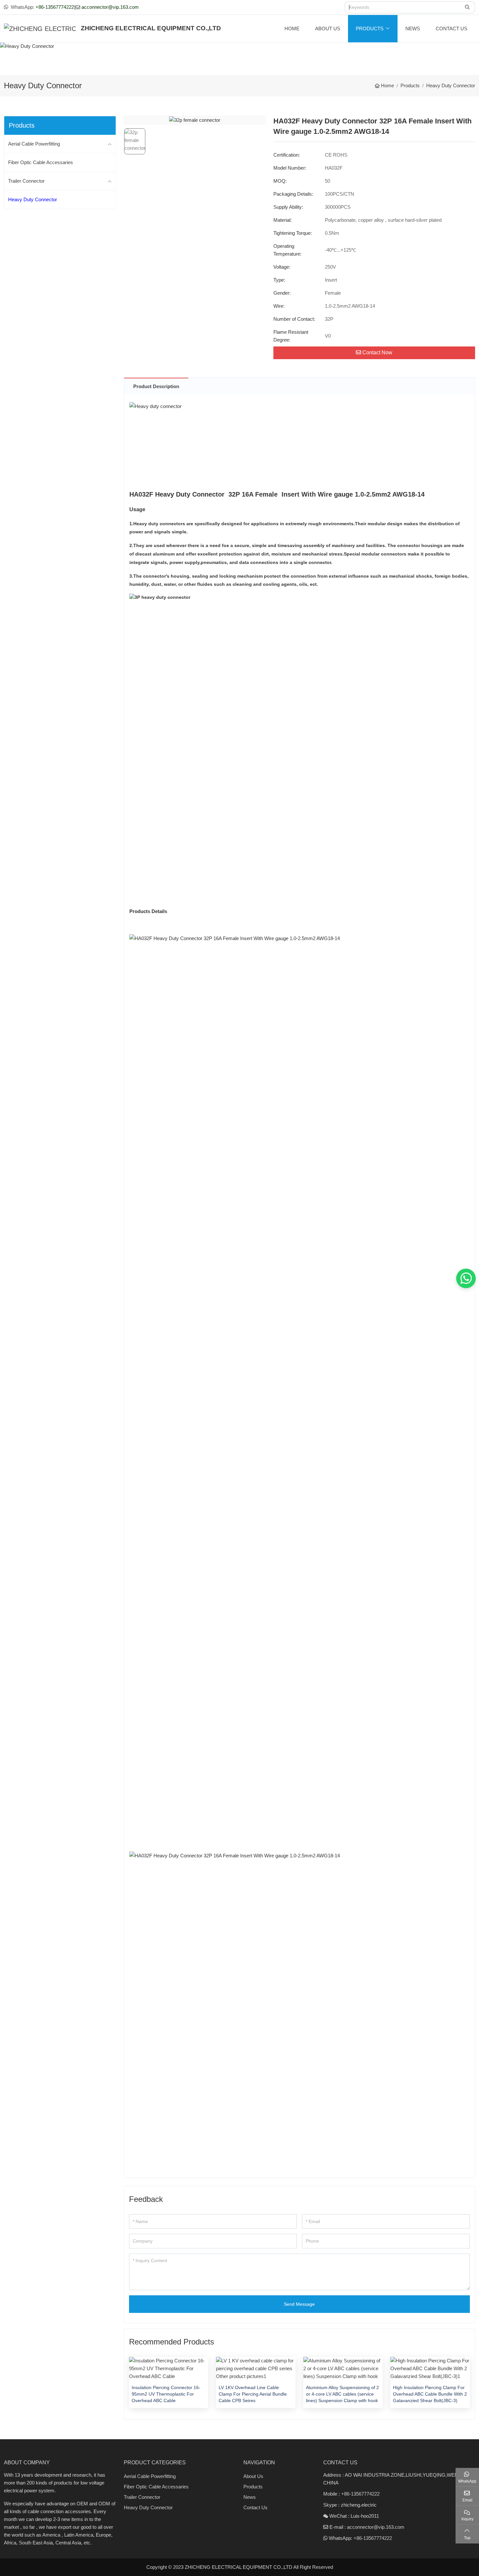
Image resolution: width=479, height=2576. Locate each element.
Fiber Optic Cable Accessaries (41, 162)
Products (370, 28)
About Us (328, 28)
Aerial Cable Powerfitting (34, 144)
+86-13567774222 (55, 7)
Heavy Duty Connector (33, 199)
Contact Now (377, 352)
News (413, 28)
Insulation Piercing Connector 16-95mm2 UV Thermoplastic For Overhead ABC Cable (166, 2394)
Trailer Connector (26, 181)
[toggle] (110, 144)
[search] (468, 7)
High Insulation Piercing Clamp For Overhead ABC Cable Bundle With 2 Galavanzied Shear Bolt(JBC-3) (430, 2394)
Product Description (156, 386)
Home (292, 28)
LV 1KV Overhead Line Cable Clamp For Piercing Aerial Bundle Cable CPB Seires (253, 2394)
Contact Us (451, 28)
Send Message (299, 2304)
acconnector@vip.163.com (110, 7)
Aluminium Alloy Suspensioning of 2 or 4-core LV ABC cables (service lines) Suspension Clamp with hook (342, 2394)
